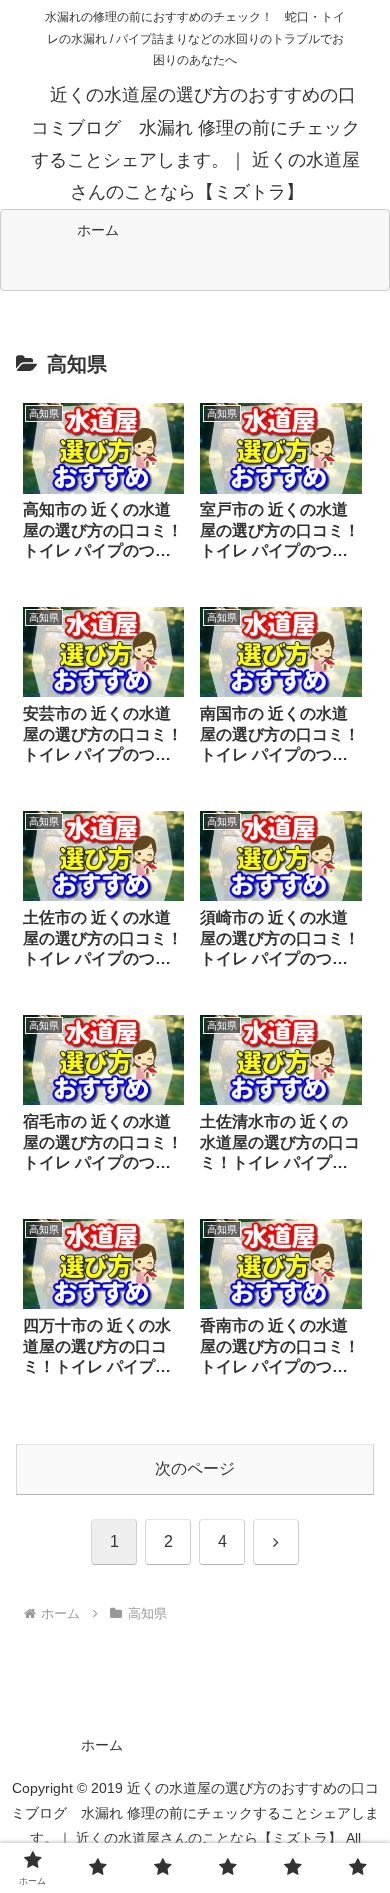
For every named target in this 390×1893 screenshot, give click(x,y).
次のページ (195, 1468)
